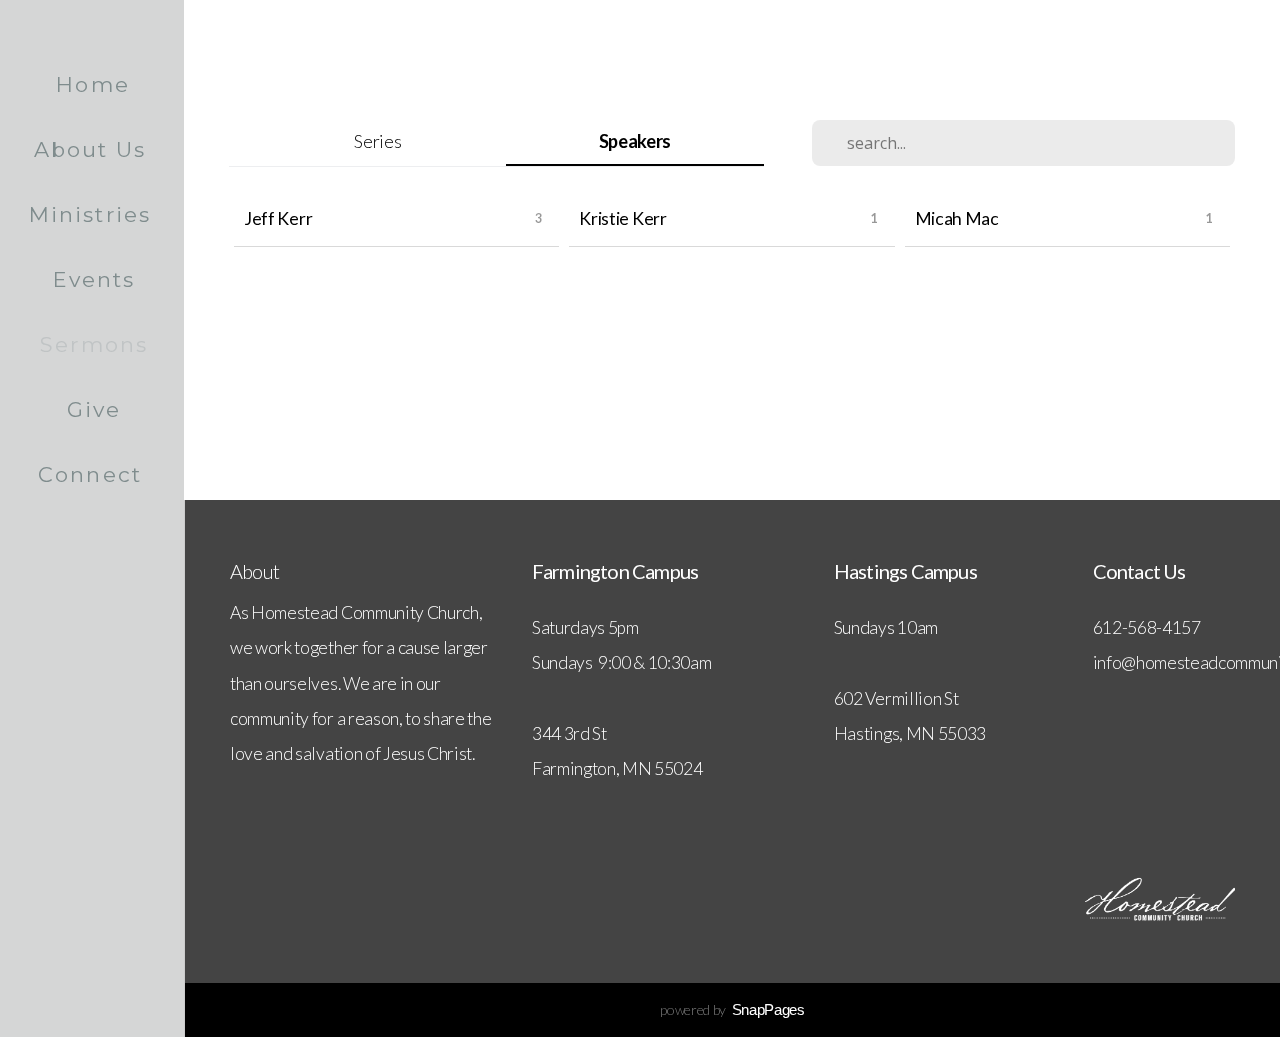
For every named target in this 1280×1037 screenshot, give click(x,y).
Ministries (94, 214)
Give (94, 409)
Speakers (635, 141)
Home (92, 84)
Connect (94, 474)
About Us (94, 149)
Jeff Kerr (278, 218)
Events (94, 279)
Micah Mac (957, 218)
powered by (732, 1009)
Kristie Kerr (622, 218)
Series (377, 141)
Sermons (94, 344)
